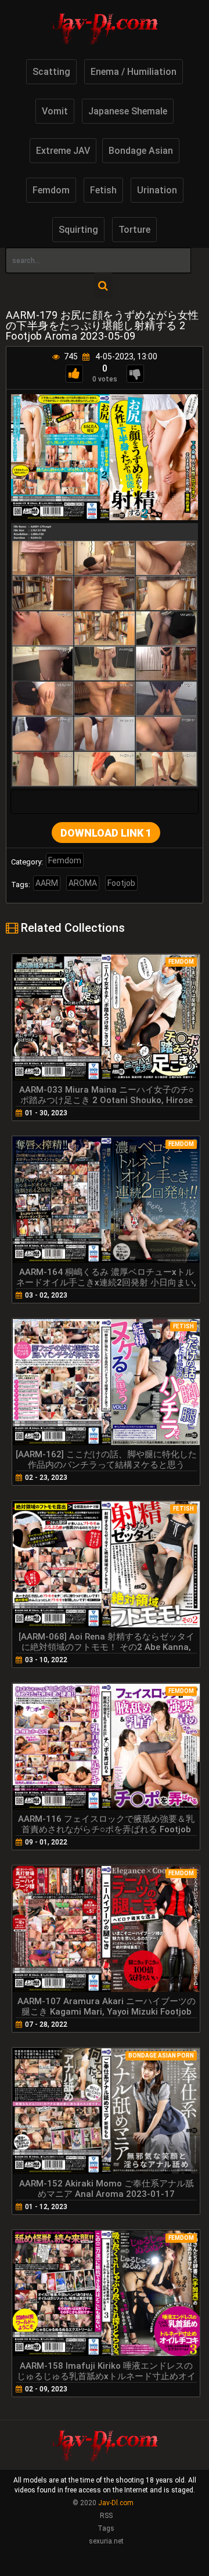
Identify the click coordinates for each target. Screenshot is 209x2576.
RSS (106, 2516)
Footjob (121, 883)
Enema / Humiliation (134, 72)
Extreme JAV (63, 151)
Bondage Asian (141, 151)
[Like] (74, 374)
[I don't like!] (135, 374)
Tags (106, 2528)
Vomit (55, 111)
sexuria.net (106, 2541)
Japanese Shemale (128, 111)
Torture (134, 230)
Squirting (78, 230)
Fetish (103, 190)
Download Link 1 (106, 833)
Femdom (51, 190)
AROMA (83, 883)
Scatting (51, 72)
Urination (157, 190)
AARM (47, 883)
